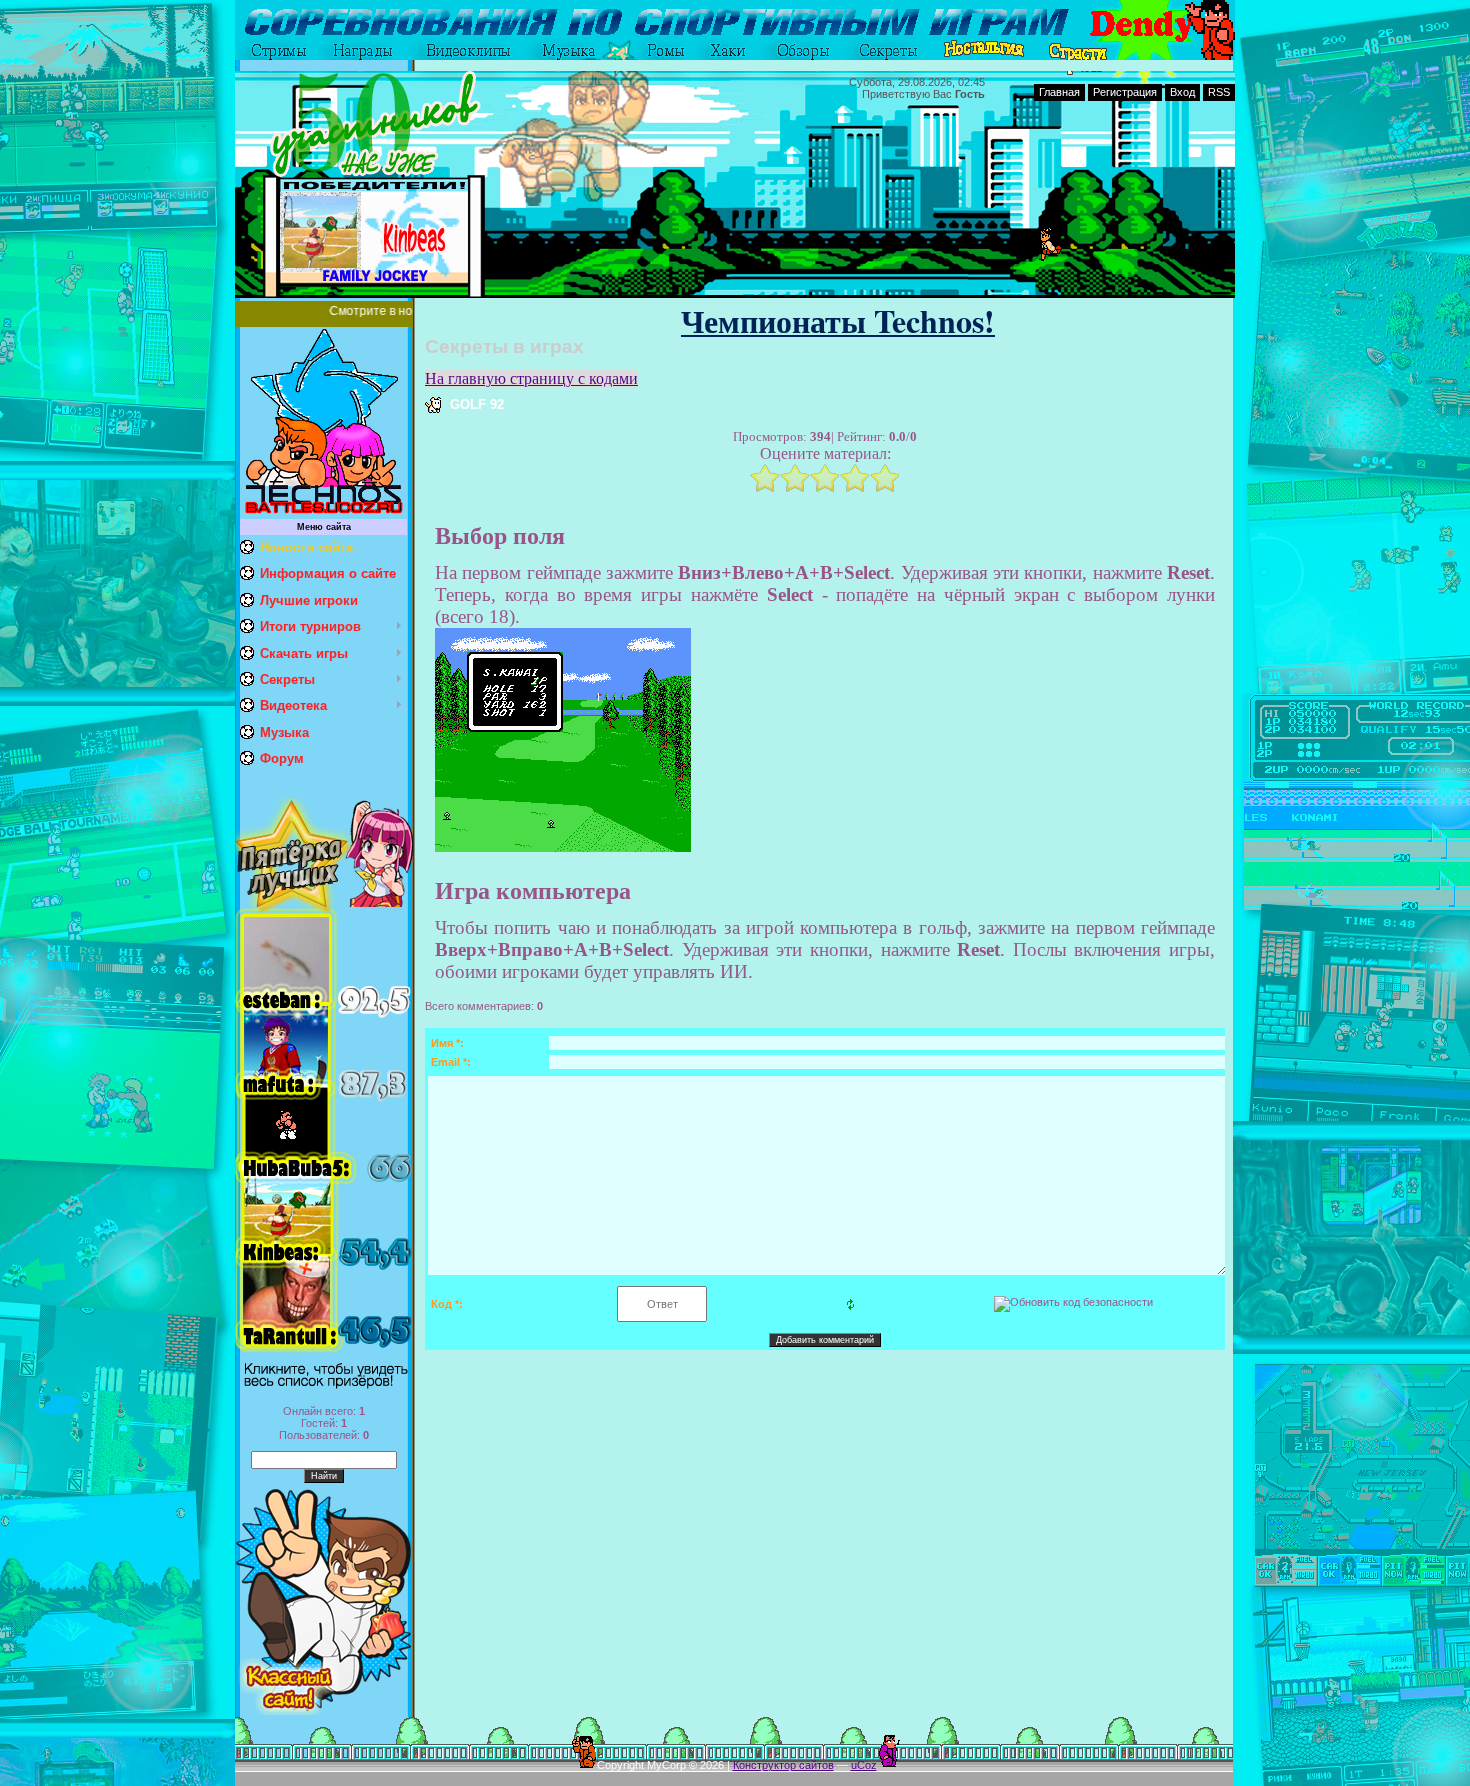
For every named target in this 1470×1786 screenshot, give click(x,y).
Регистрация (1125, 92)
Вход (1182, 92)
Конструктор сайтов (783, 1765)
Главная (1059, 92)
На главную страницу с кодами (531, 378)
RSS (1219, 92)
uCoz (864, 1765)
